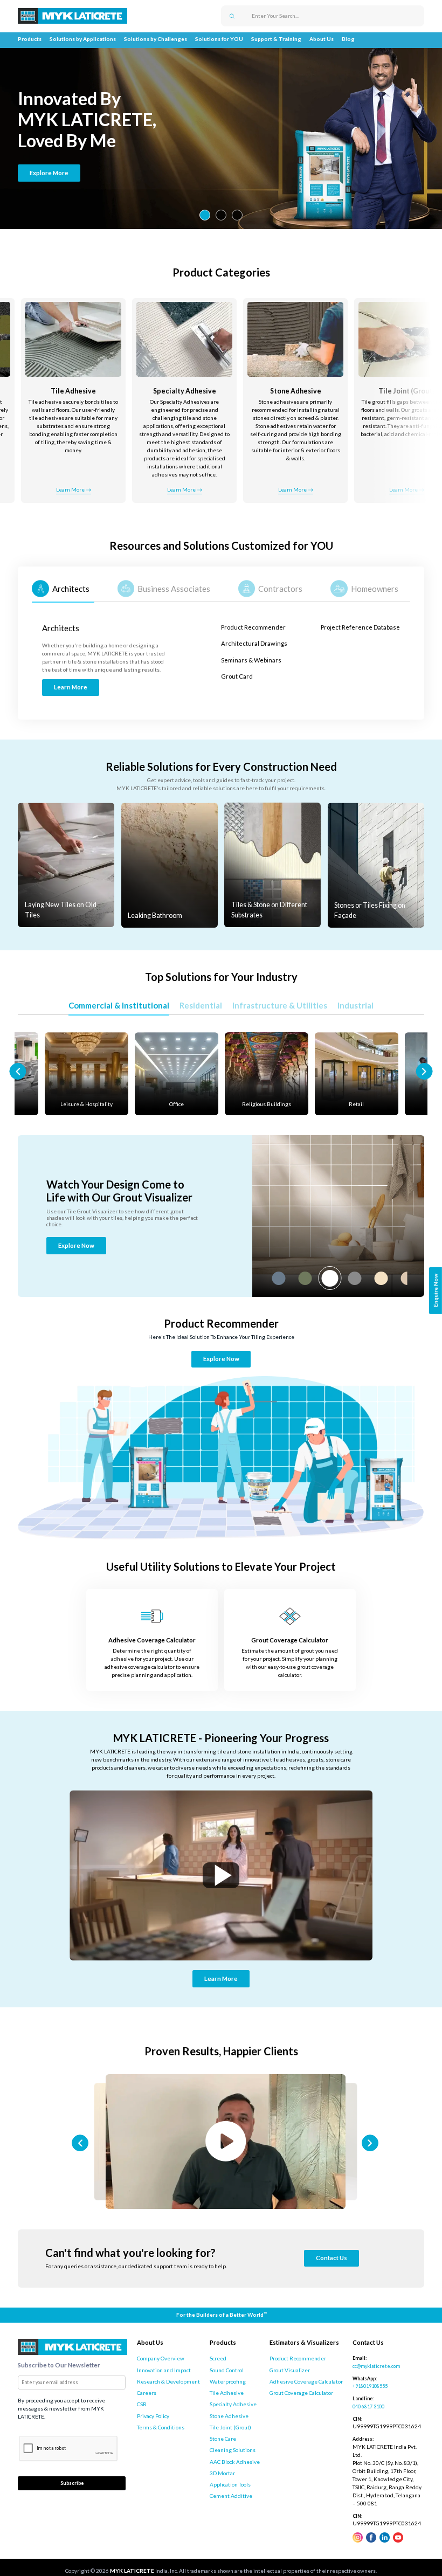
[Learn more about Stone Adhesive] (188, 405)
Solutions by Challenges (156, 39)
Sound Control (227, 2370)
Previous (261, 1278)
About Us (322, 39)
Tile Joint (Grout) (230, 2427)
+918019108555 (370, 2386)
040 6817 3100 (368, 2406)
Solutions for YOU (219, 39)
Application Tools (230, 2484)
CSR (142, 2404)
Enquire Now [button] (436, 1290)
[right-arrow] (424, 409)
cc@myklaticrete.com (376, 2366)
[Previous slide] (18, 1071)
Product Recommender (253, 627)
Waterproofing (228, 2381)
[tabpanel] (221, 135)
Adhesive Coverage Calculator (306, 2381)
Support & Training (276, 39)
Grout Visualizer (290, 2370)
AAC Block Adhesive (235, 2462)
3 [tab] (237, 215)
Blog (348, 39)
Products (30, 39)
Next (415, 1278)
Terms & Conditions (161, 2427)
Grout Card (237, 676)
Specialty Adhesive (233, 2404)
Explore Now (76, 1245)
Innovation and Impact (164, 2370)
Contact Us (331, 2258)
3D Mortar (222, 2473)
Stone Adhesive (229, 2416)
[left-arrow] (18, 409)
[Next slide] (424, 1071)
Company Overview (161, 2358)
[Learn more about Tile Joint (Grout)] (299, 405)
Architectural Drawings (254, 643)
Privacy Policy (153, 2416)
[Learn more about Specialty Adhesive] (77, 405)
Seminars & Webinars (251, 660)
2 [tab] (221, 215)
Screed (218, 2358)
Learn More (407, 489)
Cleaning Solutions (233, 2450)
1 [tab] (205, 215)
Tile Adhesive (227, 2393)
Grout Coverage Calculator (301, 2393)
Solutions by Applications (83, 39)
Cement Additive (231, 2496)
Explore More (49, 173)
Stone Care (223, 2439)
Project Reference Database (360, 627)
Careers (147, 2393)
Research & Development (168, 2381)
